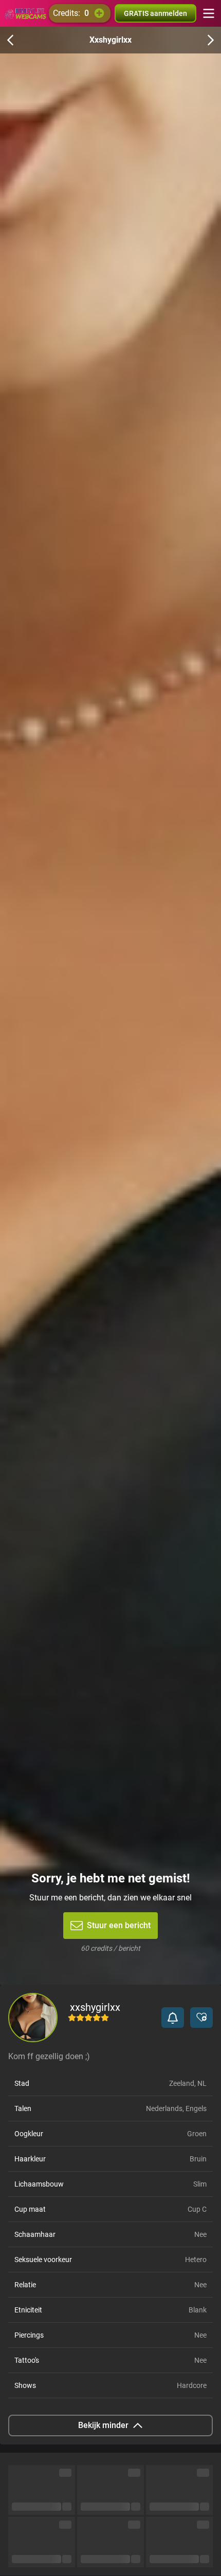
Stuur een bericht (119, 1925)
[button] (173, 2018)
